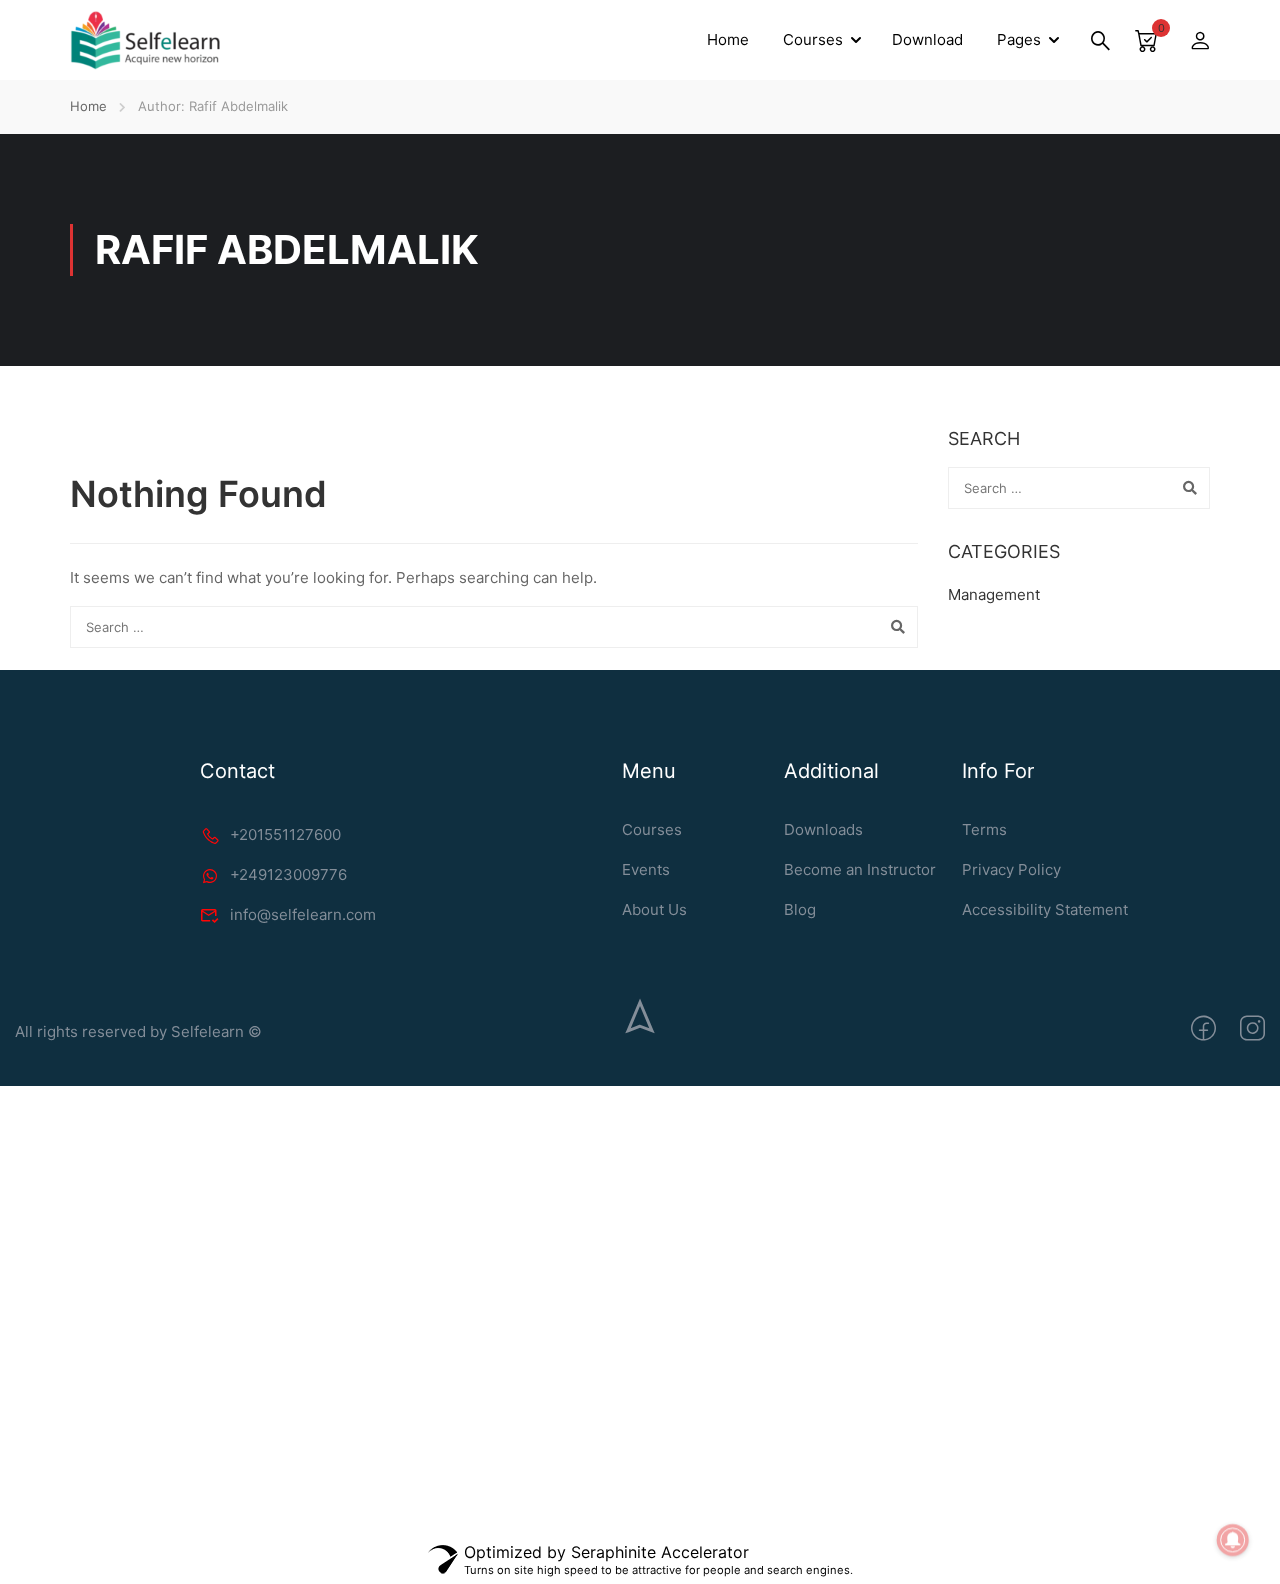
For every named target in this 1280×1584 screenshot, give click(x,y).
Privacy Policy (1011, 869)
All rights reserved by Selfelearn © (138, 1031)
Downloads (823, 829)
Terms (984, 829)
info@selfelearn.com (303, 914)
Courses (813, 39)
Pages (1019, 39)
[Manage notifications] (1233, 1540)
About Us (654, 909)
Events (646, 869)
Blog (800, 909)
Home (728, 39)
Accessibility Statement (1045, 909)
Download (927, 39)
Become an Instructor (860, 869)
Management (994, 594)
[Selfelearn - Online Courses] (145, 40)
